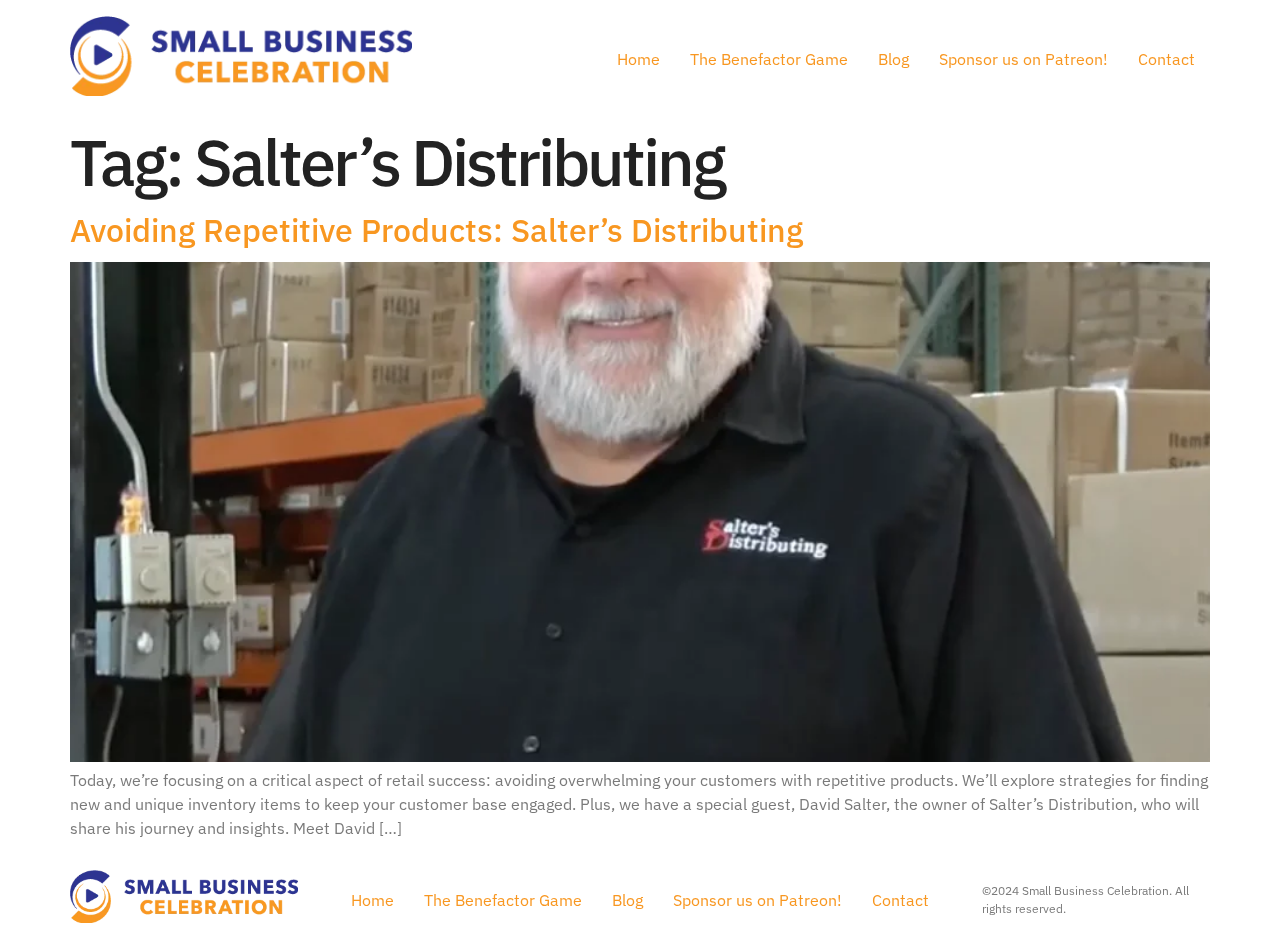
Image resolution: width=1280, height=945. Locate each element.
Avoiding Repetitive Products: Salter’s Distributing (436, 230)
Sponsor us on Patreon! (1023, 59)
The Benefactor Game (769, 59)
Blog (893, 59)
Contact (1166, 59)
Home (638, 59)
